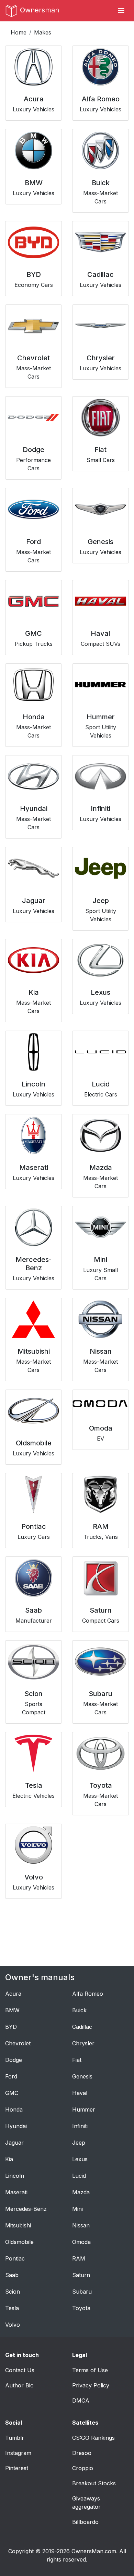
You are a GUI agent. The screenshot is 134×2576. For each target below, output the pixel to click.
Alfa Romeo (88, 1994)
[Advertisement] (67, 1931)
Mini (77, 2209)
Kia (9, 2159)
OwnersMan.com (94, 2551)
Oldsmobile (19, 2242)
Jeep (79, 2143)
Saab (12, 2275)
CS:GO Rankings (93, 2438)
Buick (79, 2010)
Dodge (14, 2060)
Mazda (81, 2192)
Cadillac (82, 2027)
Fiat (77, 2060)
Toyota (81, 2308)
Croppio (83, 2468)
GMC (12, 2093)
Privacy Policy (91, 2385)
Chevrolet (18, 2043)
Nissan (81, 2225)
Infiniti (80, 2126)
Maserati (16, 2192)
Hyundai (16, 2126)
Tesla (12, 2308)
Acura (13, 1994)
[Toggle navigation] (121, 11)
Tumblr (15, 2438)
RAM (79, 2258)
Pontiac (15, 2258)
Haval (80, 2093)
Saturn (81, 2275)
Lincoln (15, 2176)
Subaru (82, 2292)
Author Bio (19, 2385)
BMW (12, 2010)
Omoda (81, 2242)
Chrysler (83, 2043)
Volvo (13, 2325)
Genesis (82, 2076)
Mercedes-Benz (26, 2209)
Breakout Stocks (94, 2483)
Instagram (18, 2453)
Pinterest (17, 2468)
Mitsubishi (18, 2225)
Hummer (84, 2109)
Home (19, 32)
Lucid (79, 2176)
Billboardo (85, 2522)
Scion (13, 2292)
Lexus (80, 2159)
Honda (14, 2109)
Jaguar (14, 2143)
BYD (11, 2027)
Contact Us (20, 2370)
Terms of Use (90, 2370)
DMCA (81, 2400)
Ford (11, 2076)
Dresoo (82, 2453)
